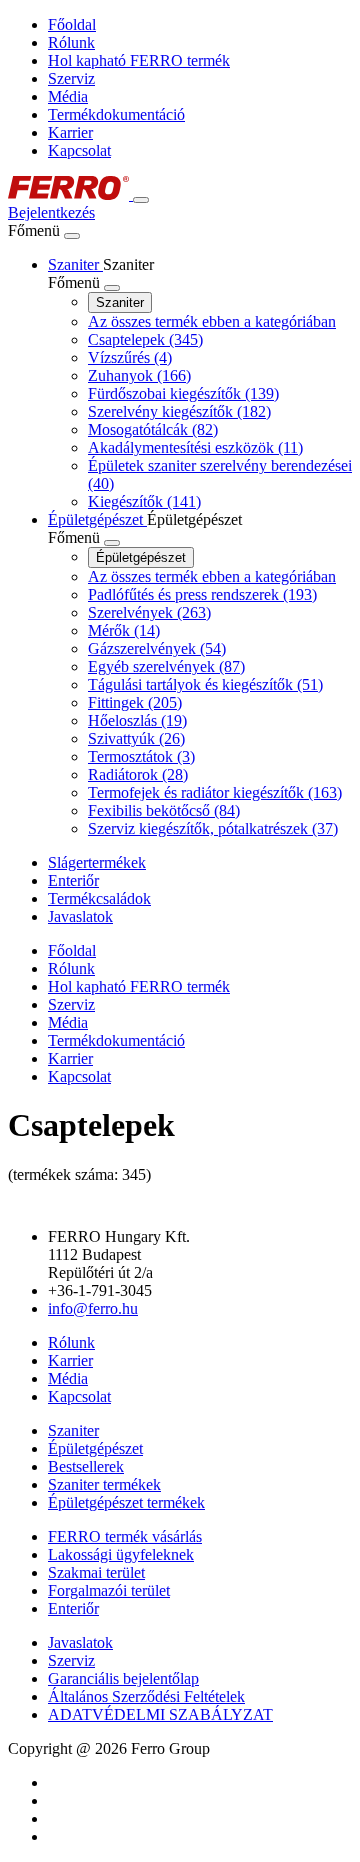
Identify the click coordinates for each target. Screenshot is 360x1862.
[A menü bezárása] (72, 236)
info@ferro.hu (93, 1308)
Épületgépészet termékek (126, 1502)
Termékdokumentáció (116, 114)
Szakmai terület (96, 1572)
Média (68, 96)
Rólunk (71, 42)
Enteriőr (73, 1608)
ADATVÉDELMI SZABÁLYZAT (160, 1714)
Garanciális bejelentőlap (123, 1678)
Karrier (70, 132)
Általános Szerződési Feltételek (146, 1696)
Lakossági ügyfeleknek (121, 1554)
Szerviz (71, 78)
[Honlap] (70, 194)
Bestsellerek (86, 1466)
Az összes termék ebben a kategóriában (212, 321)
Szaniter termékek (104, 1484)
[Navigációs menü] (141, 200)
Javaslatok (80, 1642)
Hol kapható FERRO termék (139, 60)
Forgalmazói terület (109, 1590)
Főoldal (72, 24)
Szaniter (120, 302)
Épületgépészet (141, 557)
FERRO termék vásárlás (125, 1536)
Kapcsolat (79, 150)
